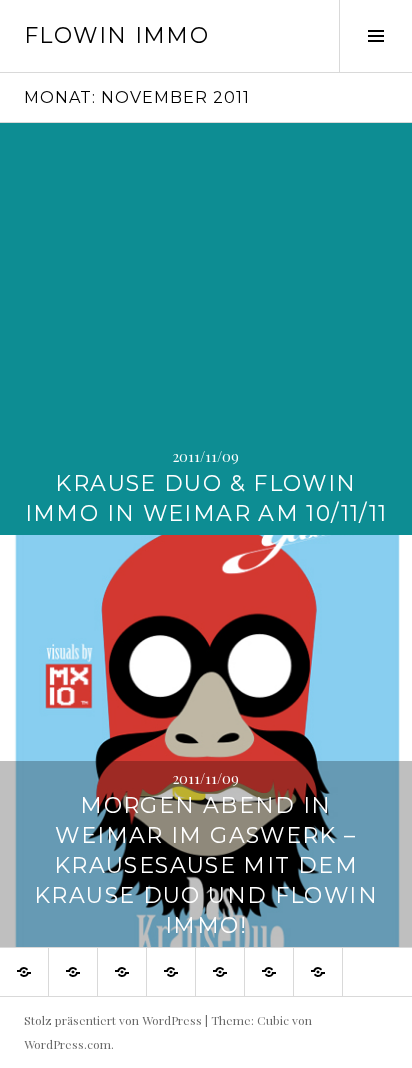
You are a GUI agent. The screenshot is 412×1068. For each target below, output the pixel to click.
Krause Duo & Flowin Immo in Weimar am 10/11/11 (206, 498)
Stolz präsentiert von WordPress (113, 1020)
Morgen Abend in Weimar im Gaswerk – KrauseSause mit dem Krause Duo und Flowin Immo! (206, 865)
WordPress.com (67, 1044)
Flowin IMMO (116, 35)
